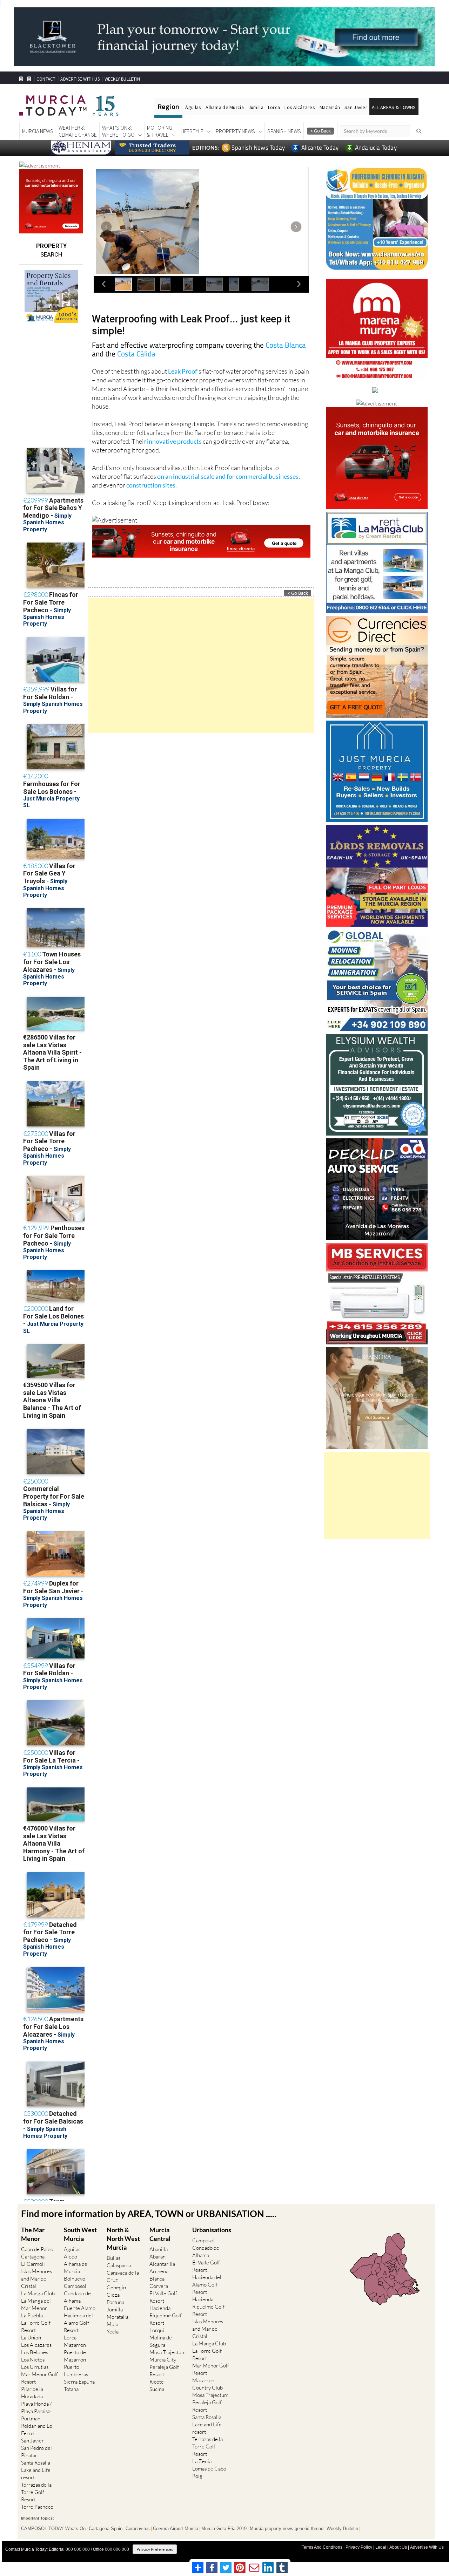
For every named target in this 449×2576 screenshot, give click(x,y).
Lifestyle (192, 131)
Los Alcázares (300, 107)
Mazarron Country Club (207, 2384)
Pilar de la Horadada (32, 2393)
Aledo (71, 2257)
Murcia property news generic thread (287, 2529)
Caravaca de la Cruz (123, 2276)
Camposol (75, 2286)
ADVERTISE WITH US (80, 79)
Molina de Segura (161, 2341)
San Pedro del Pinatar (36, 2452)
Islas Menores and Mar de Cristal (36, 2279)
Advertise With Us (427, 2547)
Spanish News (284, 131)
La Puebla (32, 2315)
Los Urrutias (35, 2367)
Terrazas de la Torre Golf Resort (36, 2492)
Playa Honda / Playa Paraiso (36, 2407)
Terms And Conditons (322, 2547)
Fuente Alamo (80, 2308)
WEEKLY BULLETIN (122, 79)
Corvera (159, 2286)
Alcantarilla (162, 2264)
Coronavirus (138, 2529)
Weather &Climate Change (78, 131)
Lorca (274, 107)
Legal (381, 2547)
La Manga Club (38, 2293)
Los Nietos (33, 2360)
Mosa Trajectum (167, 2352)
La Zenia (202, 2461)
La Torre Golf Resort (36, 2326)
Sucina (157, 2389)
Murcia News (38, 131)
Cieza (113, 2295)
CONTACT (46, 79)
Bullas (113, 2258)
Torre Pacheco (37, 2507)
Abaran (158, 2257)
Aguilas (72, 2249)
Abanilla (159, 2249)
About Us (398, 2547)
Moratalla (118, 2317)
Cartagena (33, 2257)
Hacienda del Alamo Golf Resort (78, 2323)
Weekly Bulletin (342, 2529)
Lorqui (157, 2330)
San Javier (356, 107)
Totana (71, 2389)
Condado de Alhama (77, 2297)
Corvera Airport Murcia (176, 2529)
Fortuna (115, 2302)
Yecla (113, 2332)
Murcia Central (160, 2234)
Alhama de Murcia (224, 107)
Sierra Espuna (79, 2382)
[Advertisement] (201, 665)
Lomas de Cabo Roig (209, 2472)
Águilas (193, 107)
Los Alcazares (36, 2345)
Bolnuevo (75, 2279)
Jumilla (256, 107)
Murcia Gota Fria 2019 (224, 2529)
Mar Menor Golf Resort (39, 2378)
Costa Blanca (286, 345)
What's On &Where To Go (118, 131)
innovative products (174, 441)
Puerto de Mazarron (75, 2356)
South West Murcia (80, 2234)
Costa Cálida (136, 354)
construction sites (151, 485)
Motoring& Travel (160, 131)
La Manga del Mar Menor (36, 2304)
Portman (31, 2418)
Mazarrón (330, 107)
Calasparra (119, 2265)
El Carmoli (33, 2264)
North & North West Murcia (123, 2238)
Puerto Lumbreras (76, 2371)
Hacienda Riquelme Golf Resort (166, 2315)
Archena (159, 2271)
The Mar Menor (33, 2234)
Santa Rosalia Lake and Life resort (36, 2470)
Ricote (157, 2382)
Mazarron (75, 2345)
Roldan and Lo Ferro (37, 2430)
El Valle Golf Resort (163, 2297)
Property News (235, 131)
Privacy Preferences (155, 2549)
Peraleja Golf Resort (164, 2371)
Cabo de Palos (37, 2249)
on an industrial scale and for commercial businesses (228, 476)
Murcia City (163, 2360)
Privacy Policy (359, 2547)
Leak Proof (183, 371)
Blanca (157, 2279)
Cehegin (116, 2287)
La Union (31, 2338)
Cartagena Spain (106, 2529)
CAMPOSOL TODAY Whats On (53, 2529)
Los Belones (35, 2352)
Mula (112, 2324)
